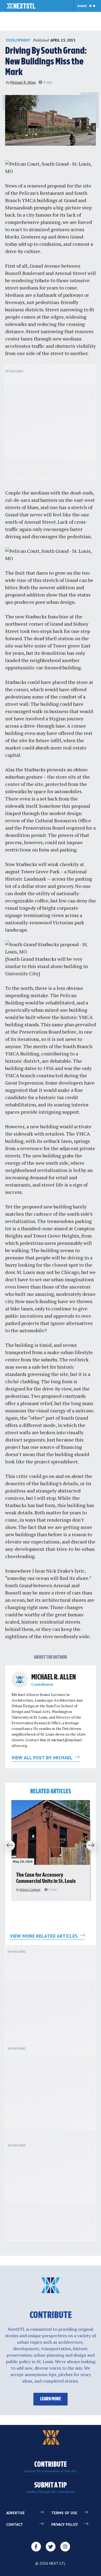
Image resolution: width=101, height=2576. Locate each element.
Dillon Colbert (30, 1890)
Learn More (50, 2399)
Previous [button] (8, 1846)
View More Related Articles (44, 1936)
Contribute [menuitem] (50, 2467)
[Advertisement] (50, 425)
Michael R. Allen (23, 82)
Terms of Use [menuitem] (64, 2513)
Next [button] (93, 1846)
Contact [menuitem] (15, 2524)
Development (18, 40)
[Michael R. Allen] (20, 1680)
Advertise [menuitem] (15, 2513)
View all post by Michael (43, 1758)
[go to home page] (21, 6)
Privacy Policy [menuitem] (65, 2524)
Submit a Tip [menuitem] (51, 2488)
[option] (51, 1851)
